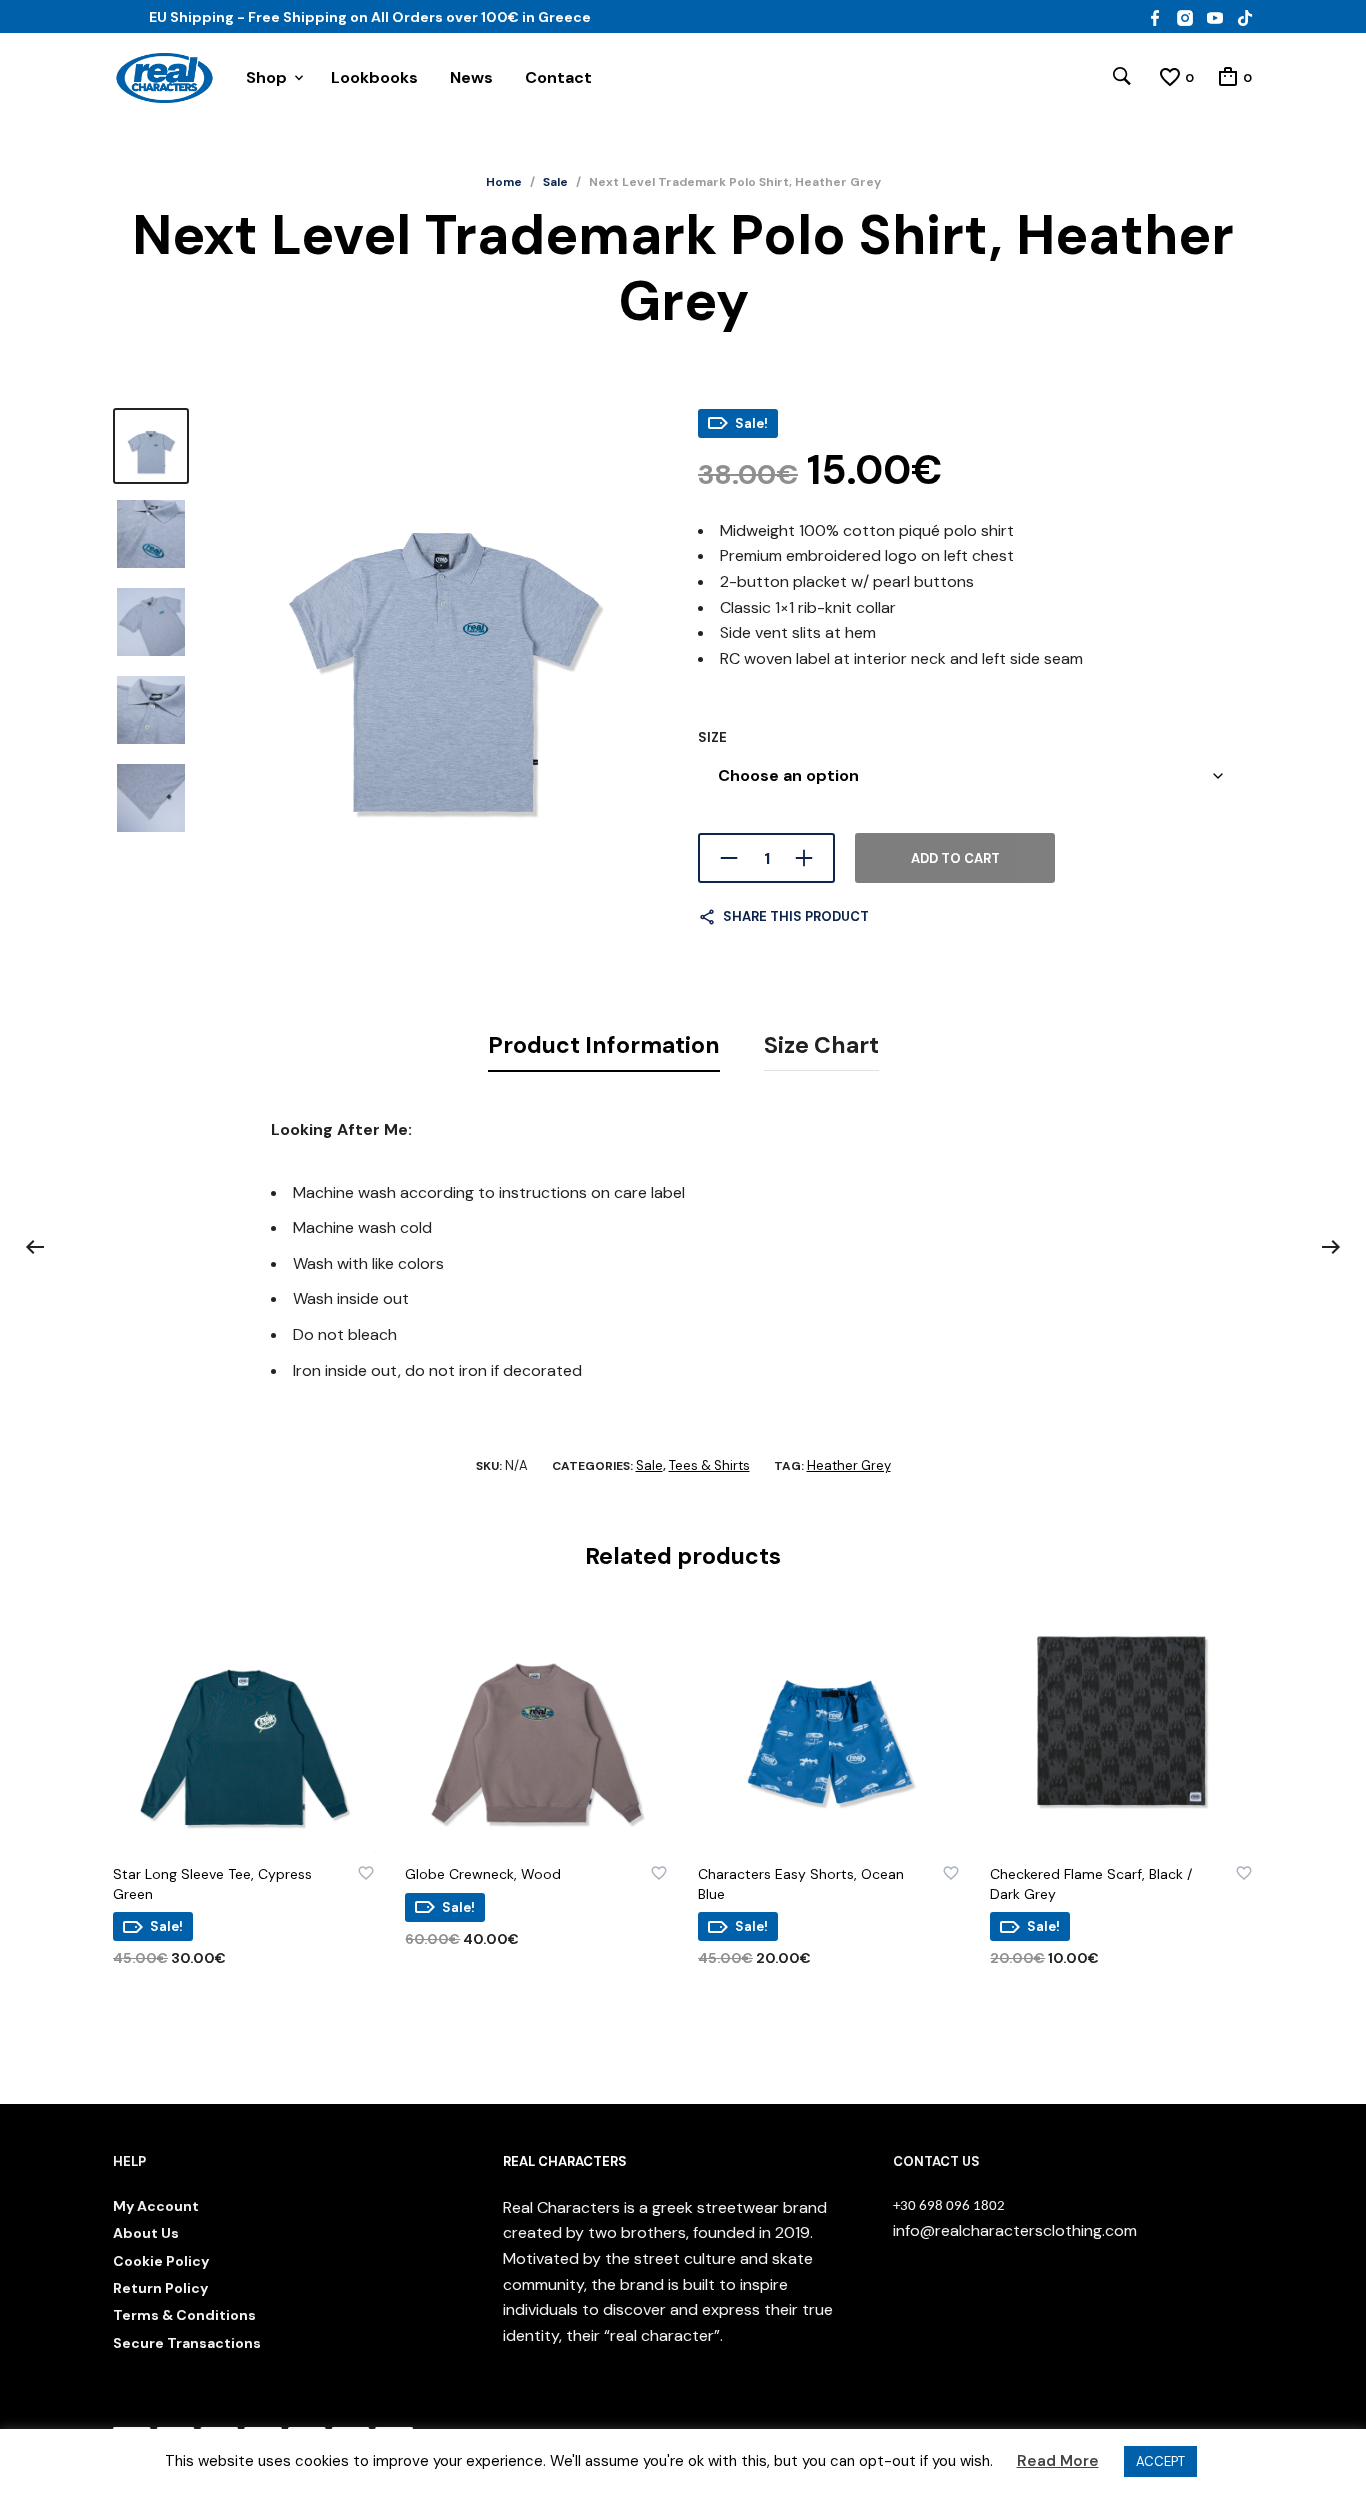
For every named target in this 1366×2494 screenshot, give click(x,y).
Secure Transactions (187, 2343)
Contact (558, 77)
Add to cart (955, 858)
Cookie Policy (161, 2261)
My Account (156, 2206)
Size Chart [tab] (821, 1045)
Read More (1058, 2461)
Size (712, 737)
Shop (266, 77)
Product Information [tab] (604, 1045)
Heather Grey (849, 1465)
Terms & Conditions (184, 2315)
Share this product (796, 916)
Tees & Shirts (709, 1465)
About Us (146, 2233)
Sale (555, 182)
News (471, 77)
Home (504, 182)
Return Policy (160, 2288)
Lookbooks (374, 77)
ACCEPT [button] (1160, 2461)
